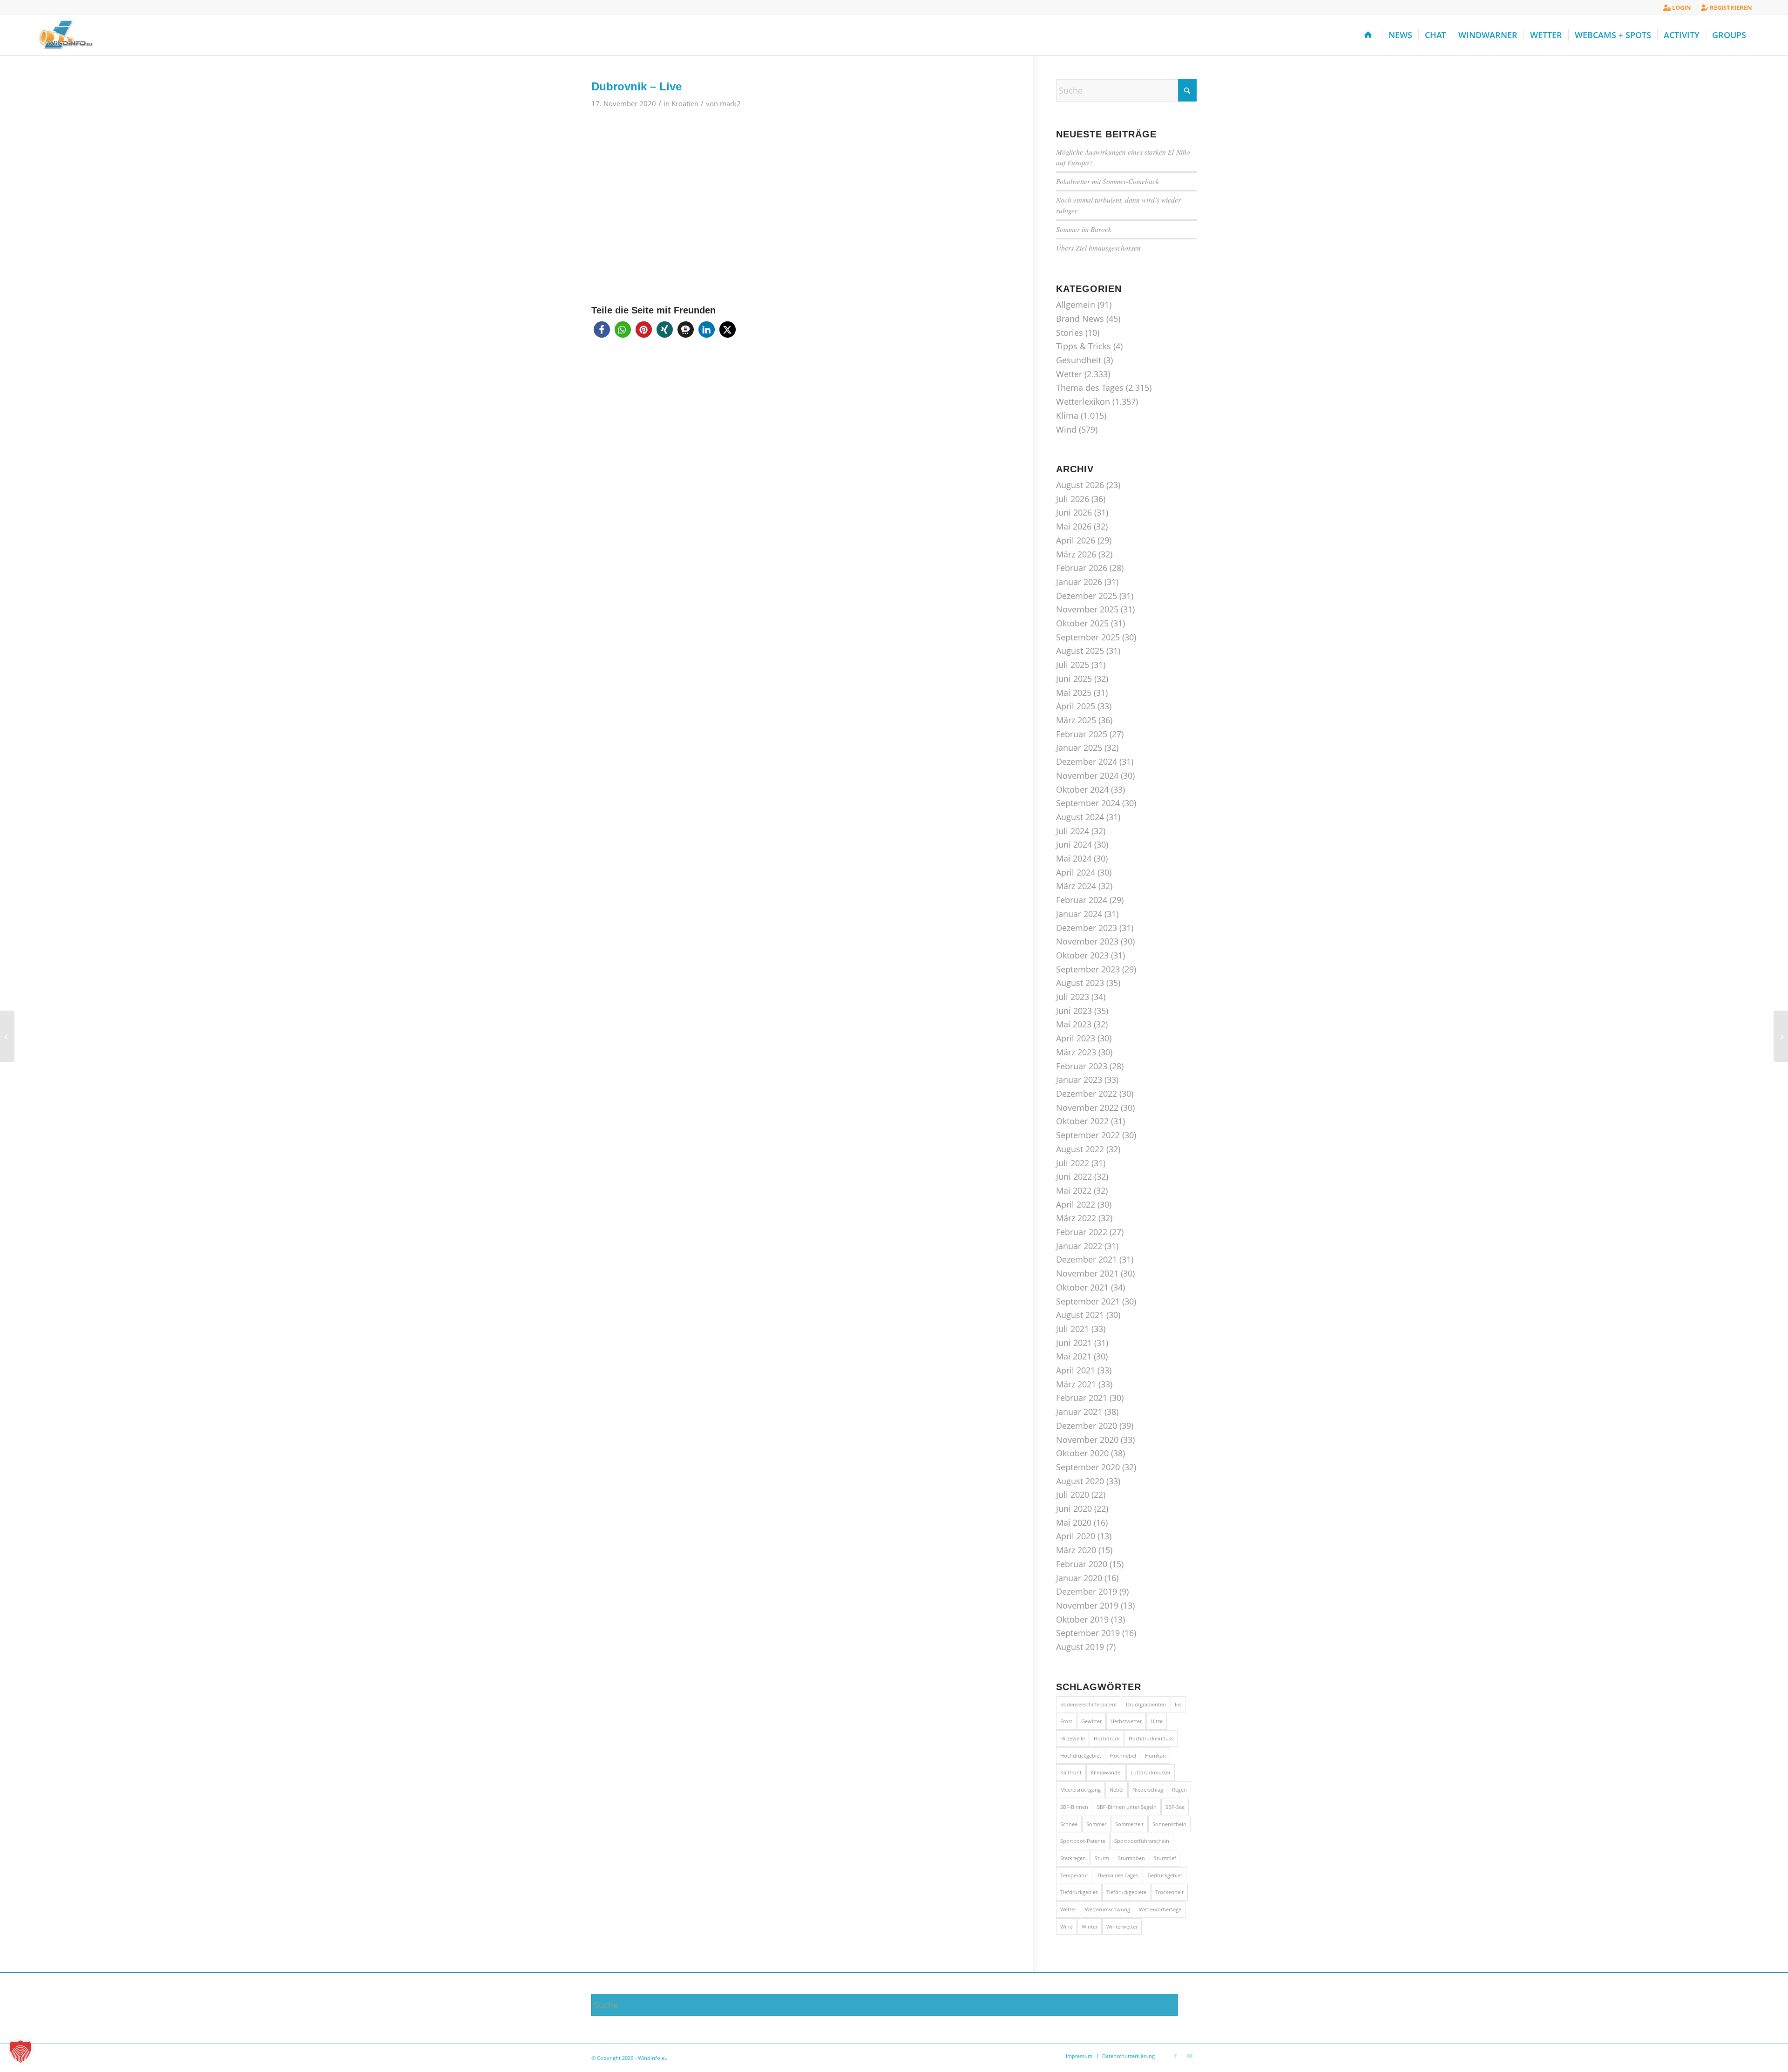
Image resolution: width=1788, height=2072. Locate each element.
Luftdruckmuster (1151, 1772)
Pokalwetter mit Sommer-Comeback (1107, 181)
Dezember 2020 (1087, 1426)
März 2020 (1076, 1550)
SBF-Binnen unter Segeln (1127, 1807)
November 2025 (1087, 609)
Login (1681, 7)
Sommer (1096, 1824)
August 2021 (1080, 1315)
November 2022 (1087, 1107)
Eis (1178, 1704)
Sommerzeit (1129, 1824)
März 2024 (1076, 886)
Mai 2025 (1074, 693)
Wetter (1069, 374)
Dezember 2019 (1087, 1591)
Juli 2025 (1073, 665)
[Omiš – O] (7, 1036)
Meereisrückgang (1080, 1790)
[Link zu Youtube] (1190, 2056)
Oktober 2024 (1082, 789)
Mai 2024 (1074, 858)
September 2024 (1088, 803)
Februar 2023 (1082, 1066)
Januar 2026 (1079, 582)
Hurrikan (1155, 1756)
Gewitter (1091, 1721)
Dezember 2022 (1087, 1094)
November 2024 (1087, 775)
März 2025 (1076, 720)
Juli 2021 (1073, 1329)
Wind (1066, 429)
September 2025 (1088, 637)
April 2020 (1076, 1536)
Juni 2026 (1074, 512)
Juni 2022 (1074, 1176)
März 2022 (1076, 1218)
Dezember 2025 (1087, 596)
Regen (1179, 1790)
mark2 (730, 103)
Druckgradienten (1146, 1704)
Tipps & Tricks (1084, 346)
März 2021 (1076, 1384)
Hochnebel (1123, 1756)
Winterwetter (1122, 1926)
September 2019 (1088, 1633)
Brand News (1080, 319)
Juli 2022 (1073, 1163)
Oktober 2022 (1082, 1121)
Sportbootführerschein (1142, 1841)
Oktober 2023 (1082, 955)
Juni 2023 (1074, 1011)
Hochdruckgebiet (1081, 1756)
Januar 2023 (1079, 1080)
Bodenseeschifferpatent (1089, 1704)
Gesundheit (1079, 360)
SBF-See (1175, 1807)
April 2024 (1076, 872)
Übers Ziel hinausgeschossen (1098, 248)
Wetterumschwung (1107, 1909)
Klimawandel (1106, 1772)
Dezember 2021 (1087, 1259)
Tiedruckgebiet (1165, 1875)
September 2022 (1088, 1135)
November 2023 (1087, 941)
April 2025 (1076, 706)
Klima (1067, 415)
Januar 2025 (1079, 747)
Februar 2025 (1082, 734)
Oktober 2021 (1082, 1287)
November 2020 (1087, 1440)
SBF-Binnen (1074, 1807)
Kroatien (685, 103)
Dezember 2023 (1087, 928)
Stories (1070, 333)
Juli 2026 (1073, 499)
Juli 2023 (1073, 997)
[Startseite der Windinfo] (1370, 35)
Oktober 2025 (1082, 623)
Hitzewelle (1073, 1738)
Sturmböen (1131, 1858)
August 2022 (1080, 1149)
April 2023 (1076, 1038)
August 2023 (1080, 983)
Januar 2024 (1079, 914)
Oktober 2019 (1082, 1619)
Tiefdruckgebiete (1126, 1892)
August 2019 (1080, 1647)
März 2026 (1076, 554)
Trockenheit (1169, 1892)
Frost (1066, 1721)
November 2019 (1087, 1605)
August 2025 (1080, 651)
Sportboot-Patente (1083, 1841)
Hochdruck (1107, 1738)
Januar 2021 (1079, 1412)
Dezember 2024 (1087, 761)
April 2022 (1076, 1204)
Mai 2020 (1074, 1522)
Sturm (1102, 1858)
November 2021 (1087, 1273)
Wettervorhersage (1160, 1909)
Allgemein (1076, 305)
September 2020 (1088, 1467)
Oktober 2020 (1082, 1453)
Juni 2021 (1074, 1343)
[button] (602, 329)
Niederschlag (1148, 1790)
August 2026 (1080, 485)
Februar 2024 (1082, 900)
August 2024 (1080, 817)
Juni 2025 (1074, 679)
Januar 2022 (1079, 1246)
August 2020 (1080, 1481)
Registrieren (1730, 7)
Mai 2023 (1074, 1024)
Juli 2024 (1073, 831)
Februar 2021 (1082, 1398)
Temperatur (1074, 1875)
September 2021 (1088, 1301)
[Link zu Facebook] (1176, 2056)
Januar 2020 (1079, 1578)
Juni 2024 (1074, 844)
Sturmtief (1165, 1858)
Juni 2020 (1074, 1508)
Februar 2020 (1082, 1564)
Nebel (1117, 1790)
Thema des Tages (1090, 387)
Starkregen (1073, 1858)
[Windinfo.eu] (65, 35)
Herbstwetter (1126, 1721)
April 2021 (1076, 1370)
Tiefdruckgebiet (1079, 1892)
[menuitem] (1677, 8)
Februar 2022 (1082, 1232)
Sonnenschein (1169, 1824)
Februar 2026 (1082, 568)
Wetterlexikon (1083, 401)
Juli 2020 (1073, 1495)
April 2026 (1076, 540)
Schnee (1069, 1824)
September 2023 (1088, 969)
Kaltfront (1071, 1772)
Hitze (1157, 1721)
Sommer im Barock (1084, 229)
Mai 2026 (1074, 526)
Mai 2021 (1074, 1356)
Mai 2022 (1074, 1190)
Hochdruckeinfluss (1151, 1738)
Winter (1090, 1926)
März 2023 (1076, 1052)
